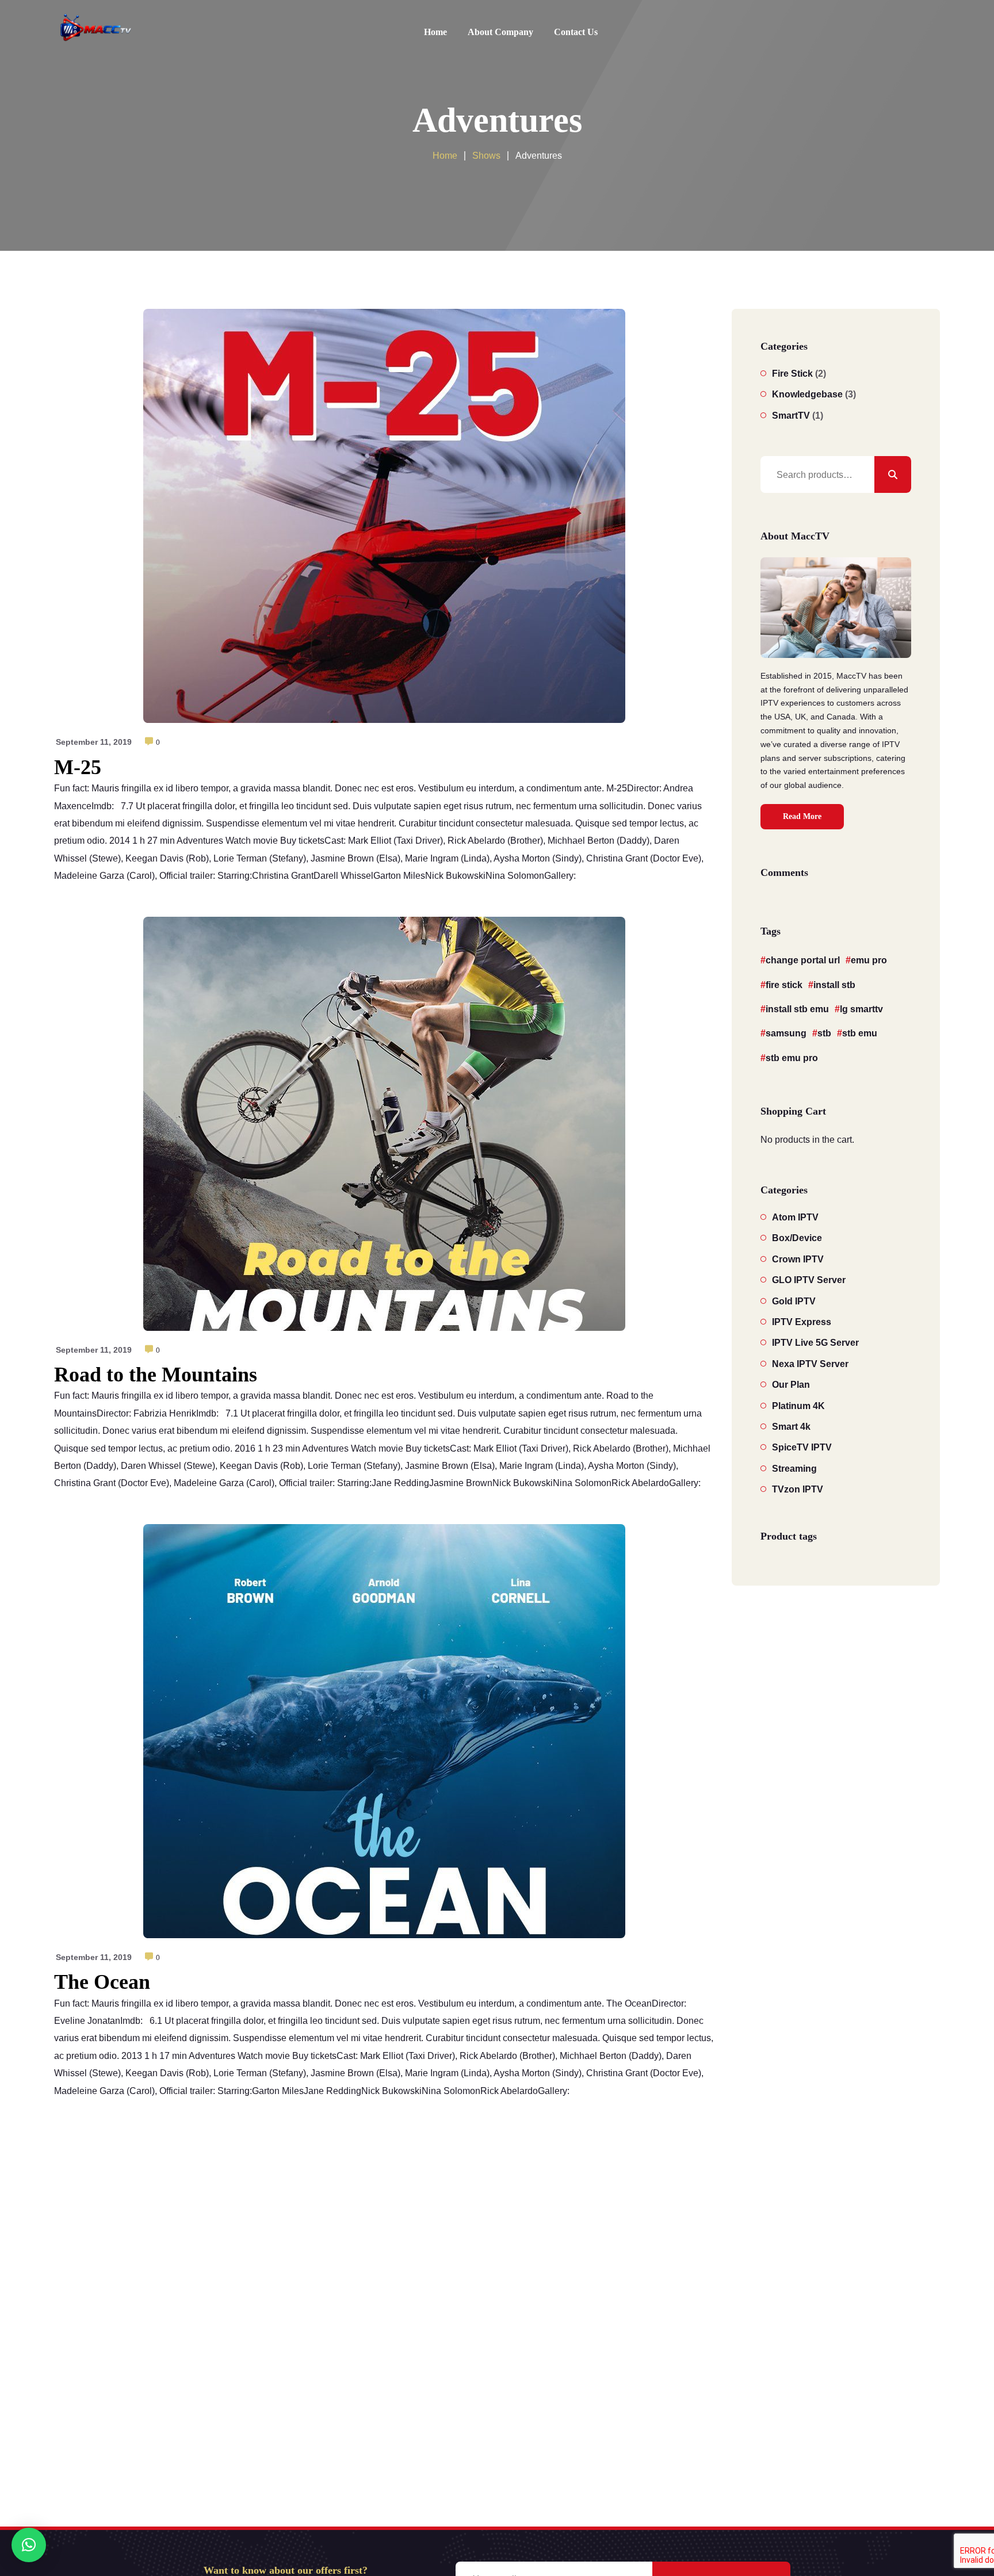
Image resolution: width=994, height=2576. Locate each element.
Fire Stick (792, 374)
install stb (834, 985)
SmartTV (791, 416)
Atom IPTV (795, 1217)
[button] (29, 2545)
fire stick (784, 985)
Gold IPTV (794, 1301)
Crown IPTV (798, 1259)
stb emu (860, 1033)
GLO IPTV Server (809, 1280)
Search (893, 474)
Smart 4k (791, 1427)
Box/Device (797, 1238)
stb (824, 1033)
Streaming (794, 1469)
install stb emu (797, 1009)
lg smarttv (861, 1009)
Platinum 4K (798, 1406)
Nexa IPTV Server (810, 1364)
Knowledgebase (807, 394)
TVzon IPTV (798, 1489)
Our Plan (791, 1385)
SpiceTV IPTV (802, 1447)
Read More (802, 816)
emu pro (869, 960)
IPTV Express (802, 1322)
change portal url (803, 960)
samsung (786, 1033)
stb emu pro (792, 1058)
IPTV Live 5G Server (815, 1343)
